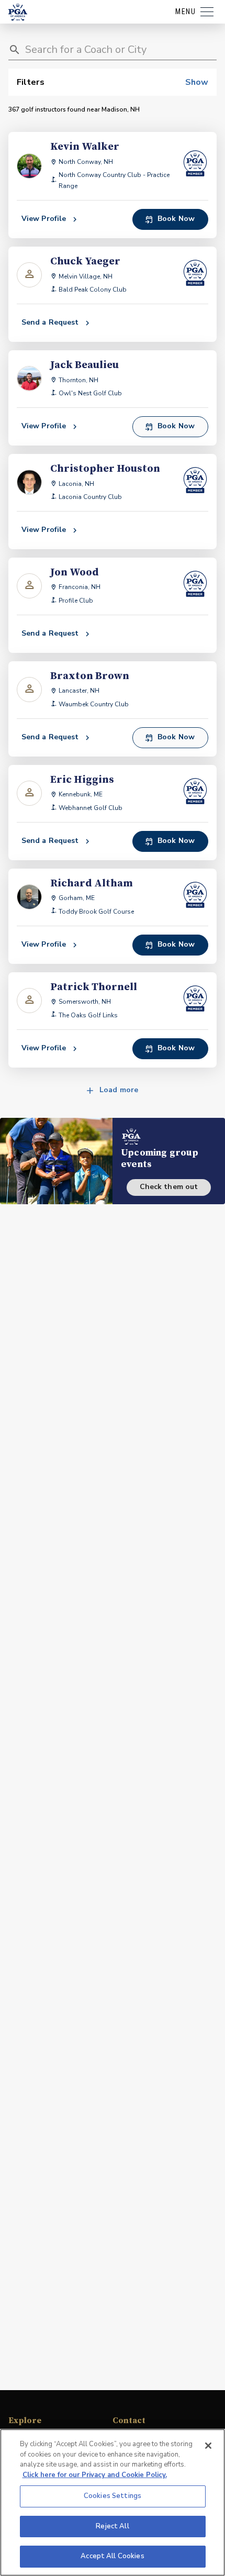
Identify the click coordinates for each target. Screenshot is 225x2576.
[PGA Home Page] (18, 12)
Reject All (112, 2526)
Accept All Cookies (112, 2556)
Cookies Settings (113, 2496)
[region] (113, 2502)
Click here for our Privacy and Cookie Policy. (95, 2475)
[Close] (208, 2446)
